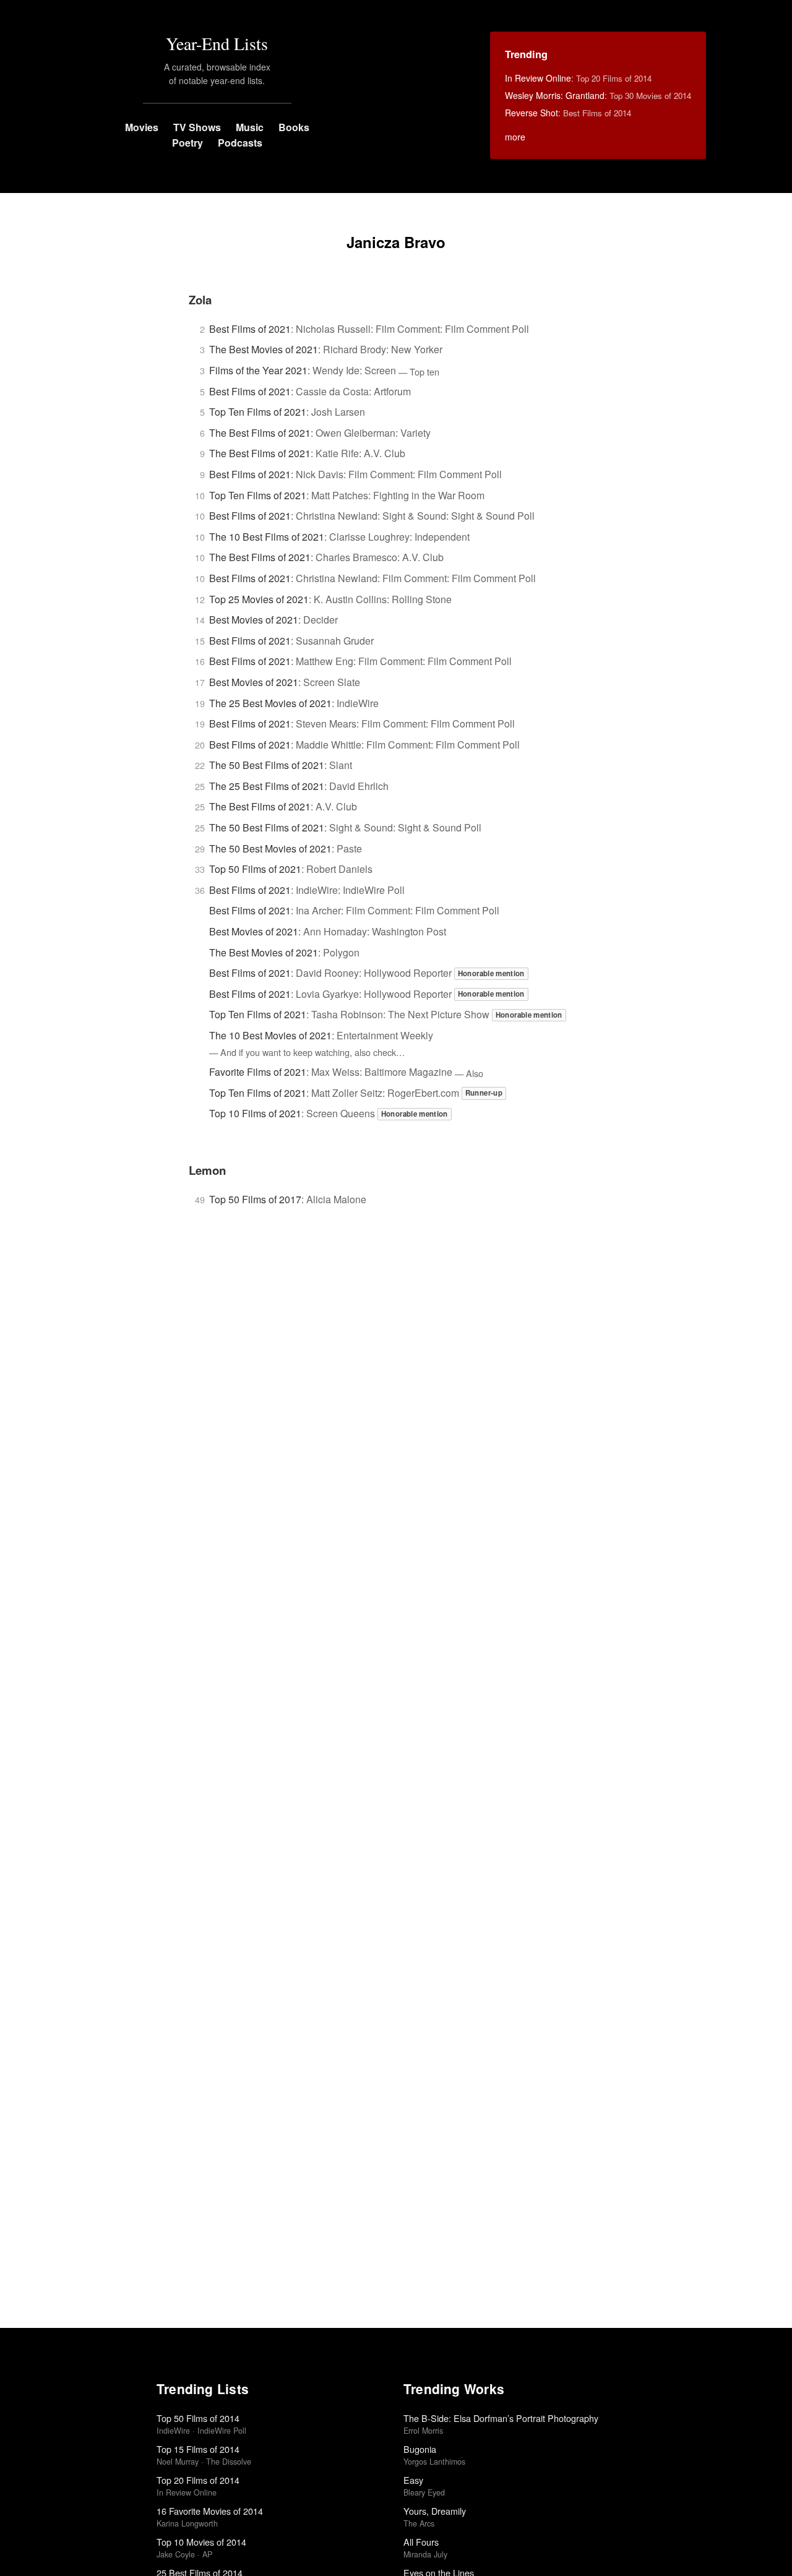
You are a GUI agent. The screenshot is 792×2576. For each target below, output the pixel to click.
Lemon (207, 1170)
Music (250, 127)
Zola (200, 300)
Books (294, 127)
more (515, 137)
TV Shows (197, 127)
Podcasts (240, 143)
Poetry (187, 143)
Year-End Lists (217, 43)
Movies (142, 127)
